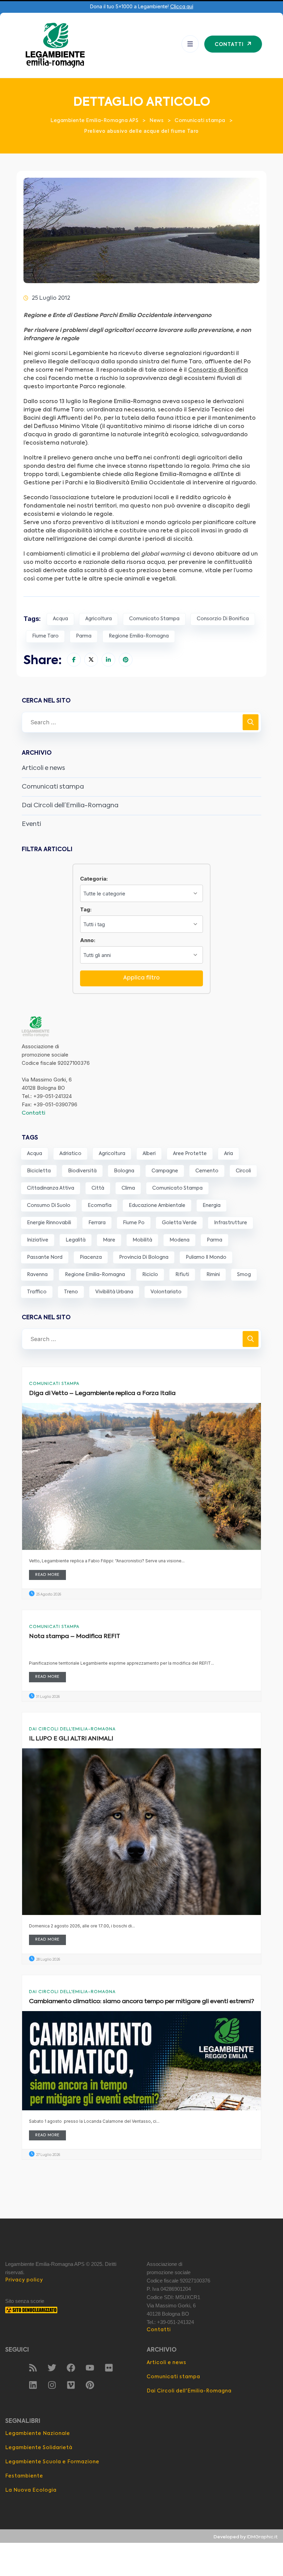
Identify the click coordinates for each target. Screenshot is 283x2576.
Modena (179, 1240)
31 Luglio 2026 (47, 1697)
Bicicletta (39, 1171)
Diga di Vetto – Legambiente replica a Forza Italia (102, 1393)
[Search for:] (141, 722)
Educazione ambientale (157, 1206)
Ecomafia (100, 1206)
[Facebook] (71, 2368)
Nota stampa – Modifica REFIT (75, 1636)
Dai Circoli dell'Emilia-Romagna (72, 1729)
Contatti (33, 1113)
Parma (84, 636)
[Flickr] (109, 2368)
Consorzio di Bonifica (223, 619)
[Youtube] (90, 2368)
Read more (47, 1575)
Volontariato (166, 1292)
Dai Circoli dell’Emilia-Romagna (70, 806)
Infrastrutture (231, 1223)
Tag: (86, 909)
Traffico (37, 1292)
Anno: (88, 940)
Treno (71, 1292)
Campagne (165, 1171)
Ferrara (97, 1223)
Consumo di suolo (49, 1206)
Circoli (243, 1171)
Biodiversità (82, 1171)
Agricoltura (99, 619)
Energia (212, 1206)
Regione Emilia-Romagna (139, 636)
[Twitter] (52, 2368)
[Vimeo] (71, 2385)
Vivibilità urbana (114, 1292)
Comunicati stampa (53, 787)
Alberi (149, 1154)
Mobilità (142, 1240)
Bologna (124, 1171)
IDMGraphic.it (262, 2537)
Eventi (31, 824)
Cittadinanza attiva (51, 1188)
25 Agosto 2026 (48, 1594)
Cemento (207, 1171)
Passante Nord (45, 1257)
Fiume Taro (45, 636)
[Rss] (33, 2368)
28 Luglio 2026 (48, 1960)
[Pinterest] (90, 2385)
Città (98, 1188)
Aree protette (190, 1154)
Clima (128, 1188)
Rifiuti (182, 1275)
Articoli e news (43, 768)
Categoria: (94, 879)
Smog (244, 1275)
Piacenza (91, 1257)
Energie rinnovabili (49, 1223)
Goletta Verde (179, 1223)
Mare (109, 1240)
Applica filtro (141, 978)
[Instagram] (52, 2385)
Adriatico (70, 1154)
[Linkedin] (33, 2385)
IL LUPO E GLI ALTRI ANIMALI (71, 1739)
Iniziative (38, 1240)
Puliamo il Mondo (206, 1257)
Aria (228, 1154)
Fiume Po (134, 1223)
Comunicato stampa (154, 619)
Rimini (213, 1275)
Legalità (76, 1240)
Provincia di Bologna (144, 1257)
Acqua (60, 619)
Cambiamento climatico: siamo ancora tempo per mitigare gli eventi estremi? (141, 2002)
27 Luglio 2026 (48, 2155)
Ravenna (37, 1275)
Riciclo (150, 1275)
